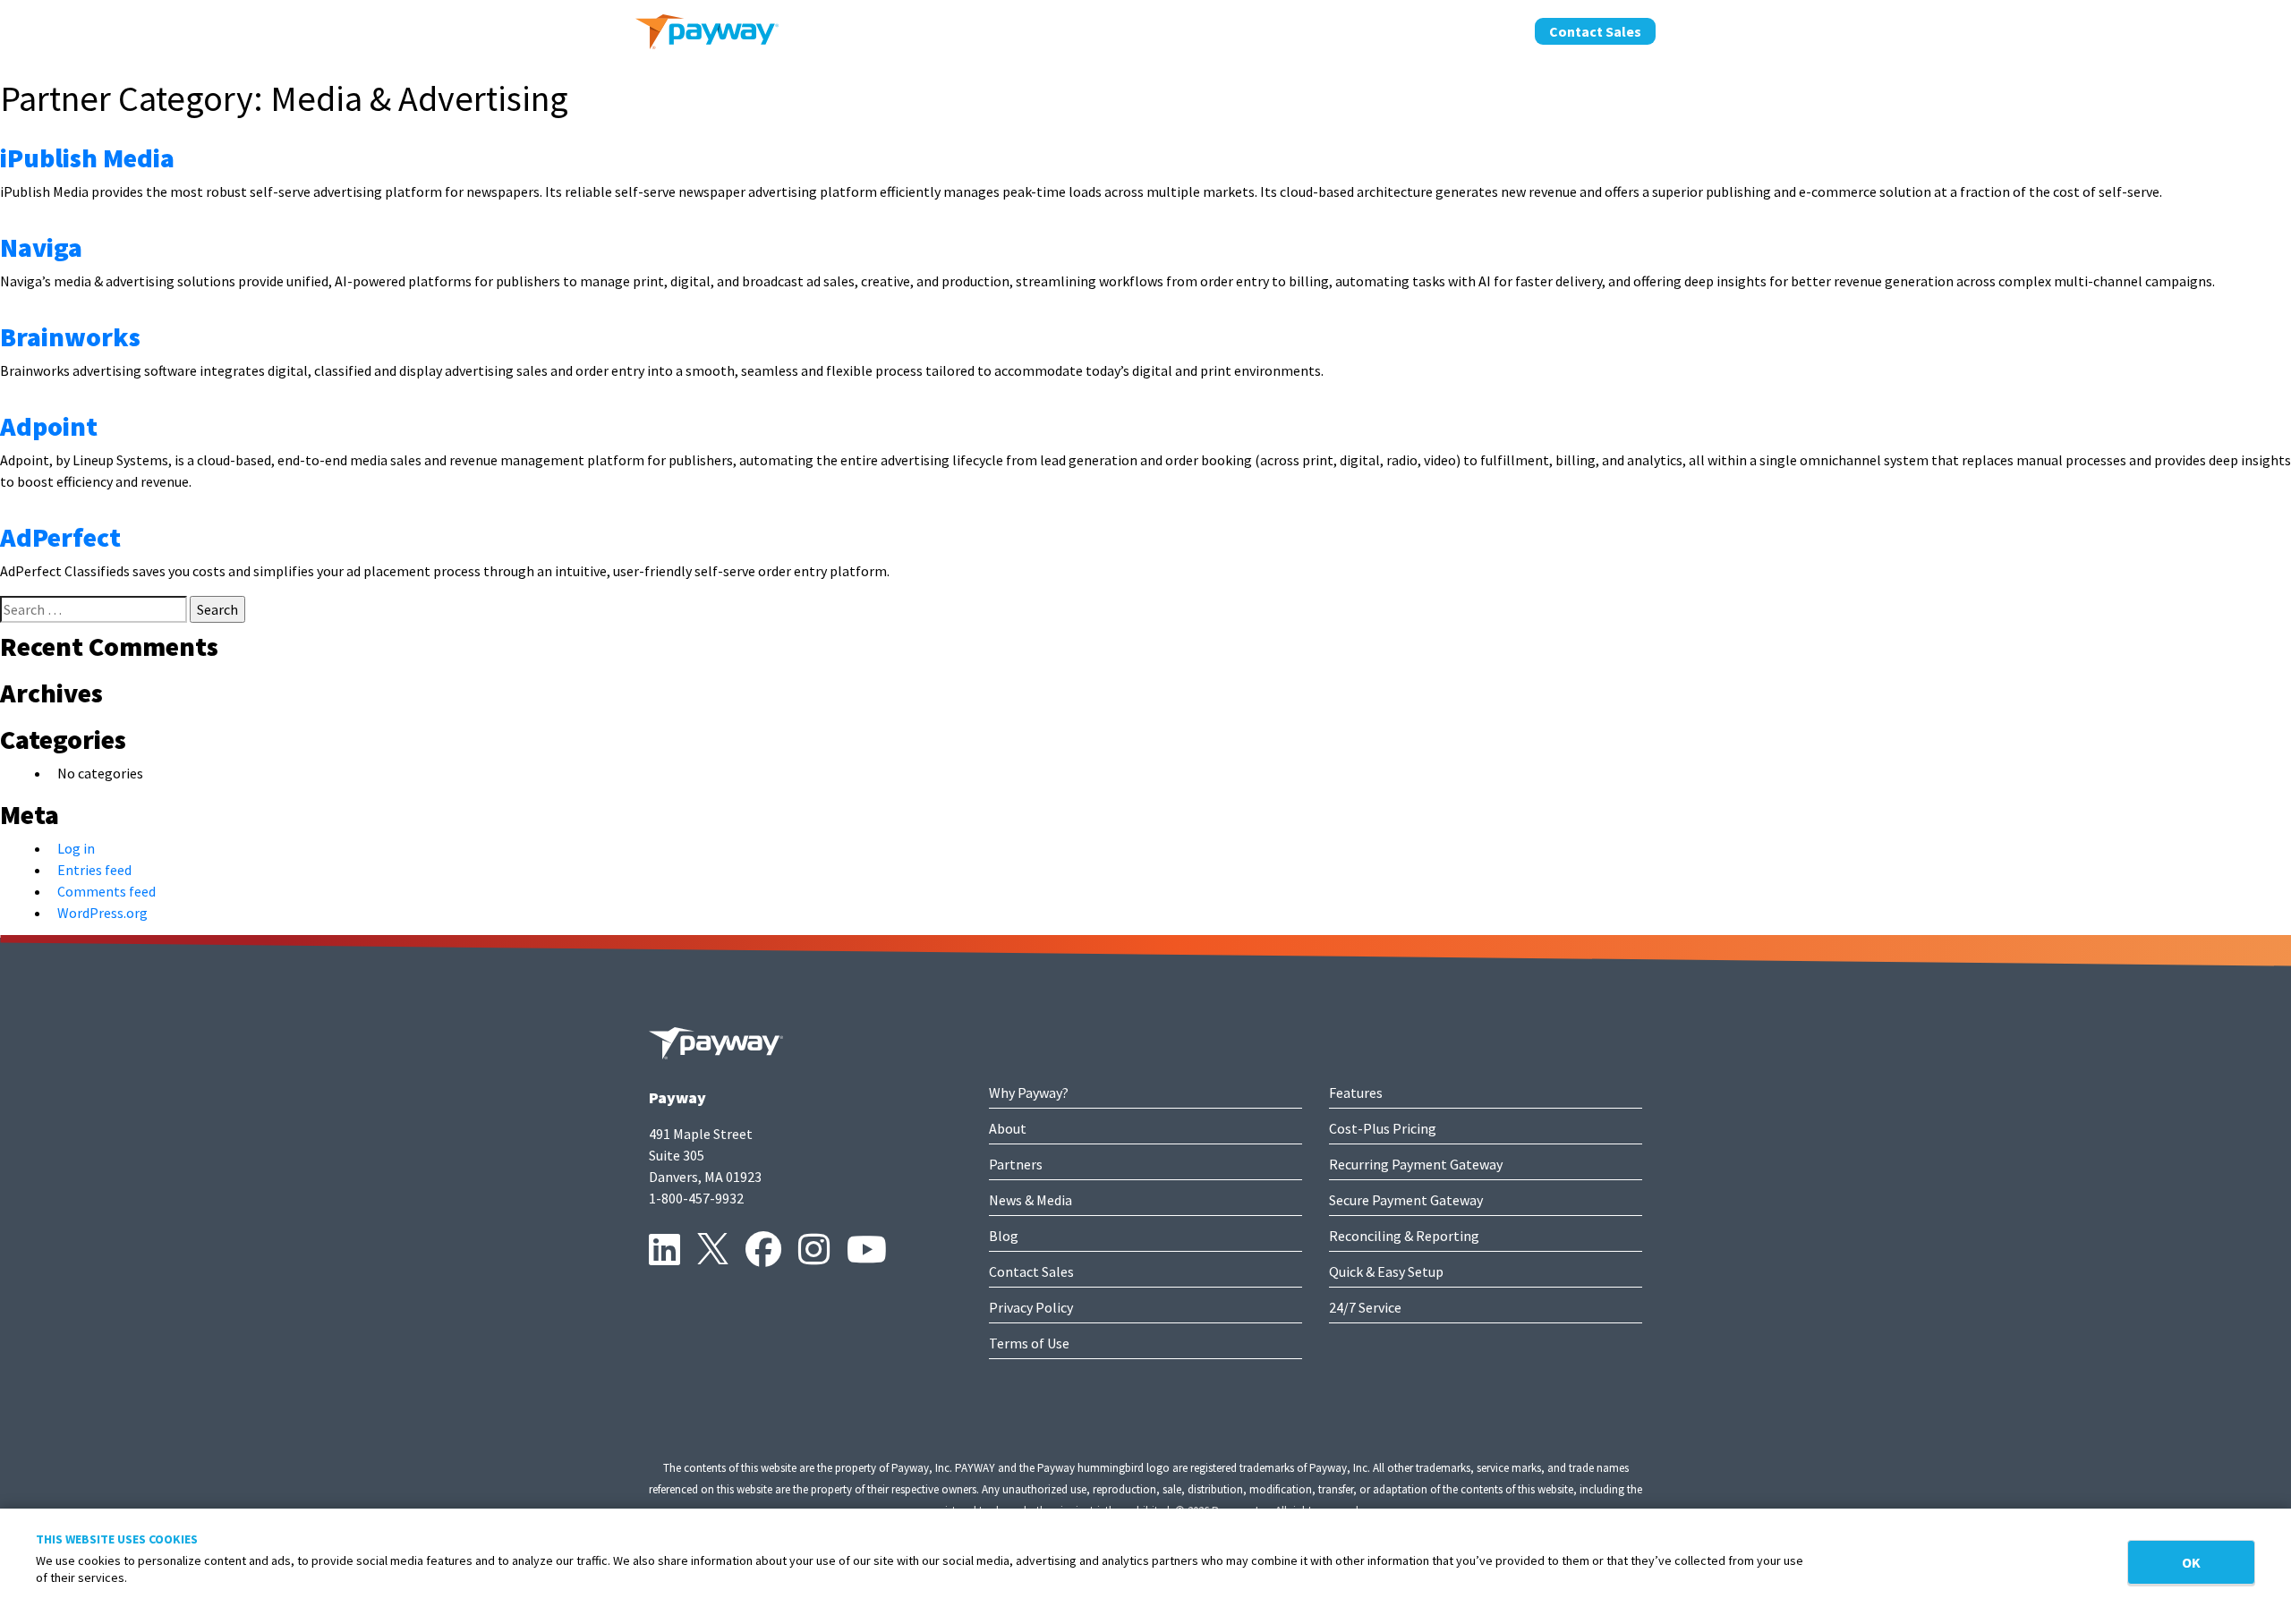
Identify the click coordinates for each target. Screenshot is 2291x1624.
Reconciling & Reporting (1404, 1236)
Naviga (41, 247)
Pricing (1226, 30)
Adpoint (49, 426)
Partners (1016, 1164)
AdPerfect (60, 537)
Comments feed (106, 891)
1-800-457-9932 (696, 1198)
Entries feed (94, 870)
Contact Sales (1595, 31)
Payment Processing (1110, 30)
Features (1356, 1093)
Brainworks (70, 336)
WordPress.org (102, 913)
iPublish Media (87, 157)
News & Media (1031, 1200)
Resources (1478, 30)
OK (2191, 1562)
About (1296, 30)
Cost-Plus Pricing (1383, 1128)
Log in (76, 848)
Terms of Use (1029, 1343)
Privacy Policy (1031, 1307)
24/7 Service (1365, 1307)
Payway (677, 1097)
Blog (1004, 1236)
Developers (1380, 30)
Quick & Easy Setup (1386, 1271)
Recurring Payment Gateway (1416, 1164)
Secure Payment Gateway (1406, 1200)
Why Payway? (1029, 1093)
